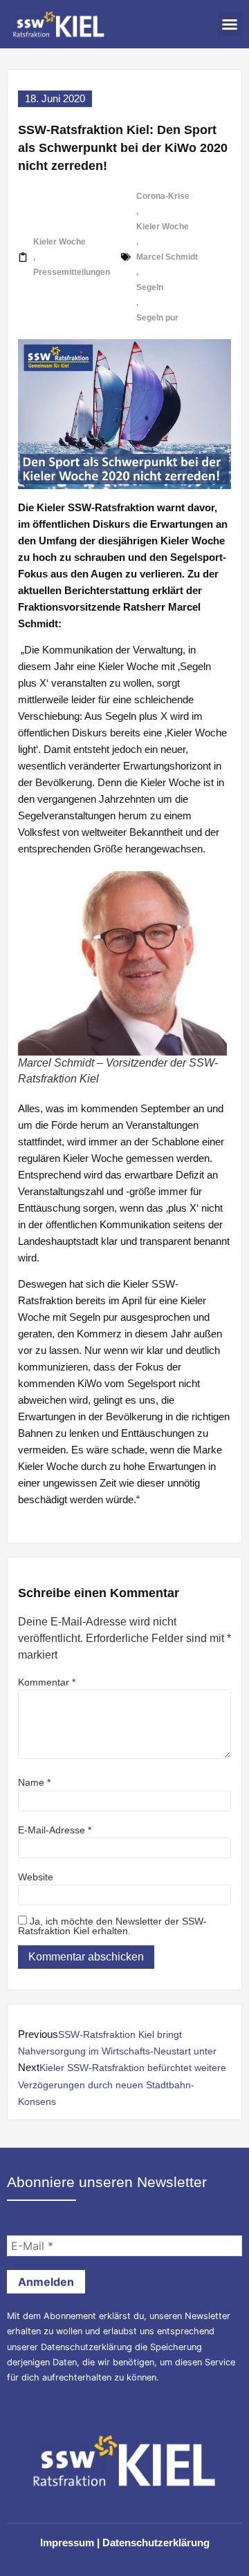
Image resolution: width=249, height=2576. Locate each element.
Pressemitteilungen (72, 272)
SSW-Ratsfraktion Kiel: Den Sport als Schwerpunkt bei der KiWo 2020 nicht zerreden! (123, 148)
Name (34, 1782)
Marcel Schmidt (167, 257)
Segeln (150, 287)
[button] (230, 24)
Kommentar (47, 1682)
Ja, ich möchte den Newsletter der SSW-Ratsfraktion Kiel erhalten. (112, 1926)
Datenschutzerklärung (86, 2347)
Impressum (67, 2542)
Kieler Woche (59, 242)
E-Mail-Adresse (55, 1830)
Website (36, 1877)
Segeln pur (157, 318)
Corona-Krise (163, 196)
